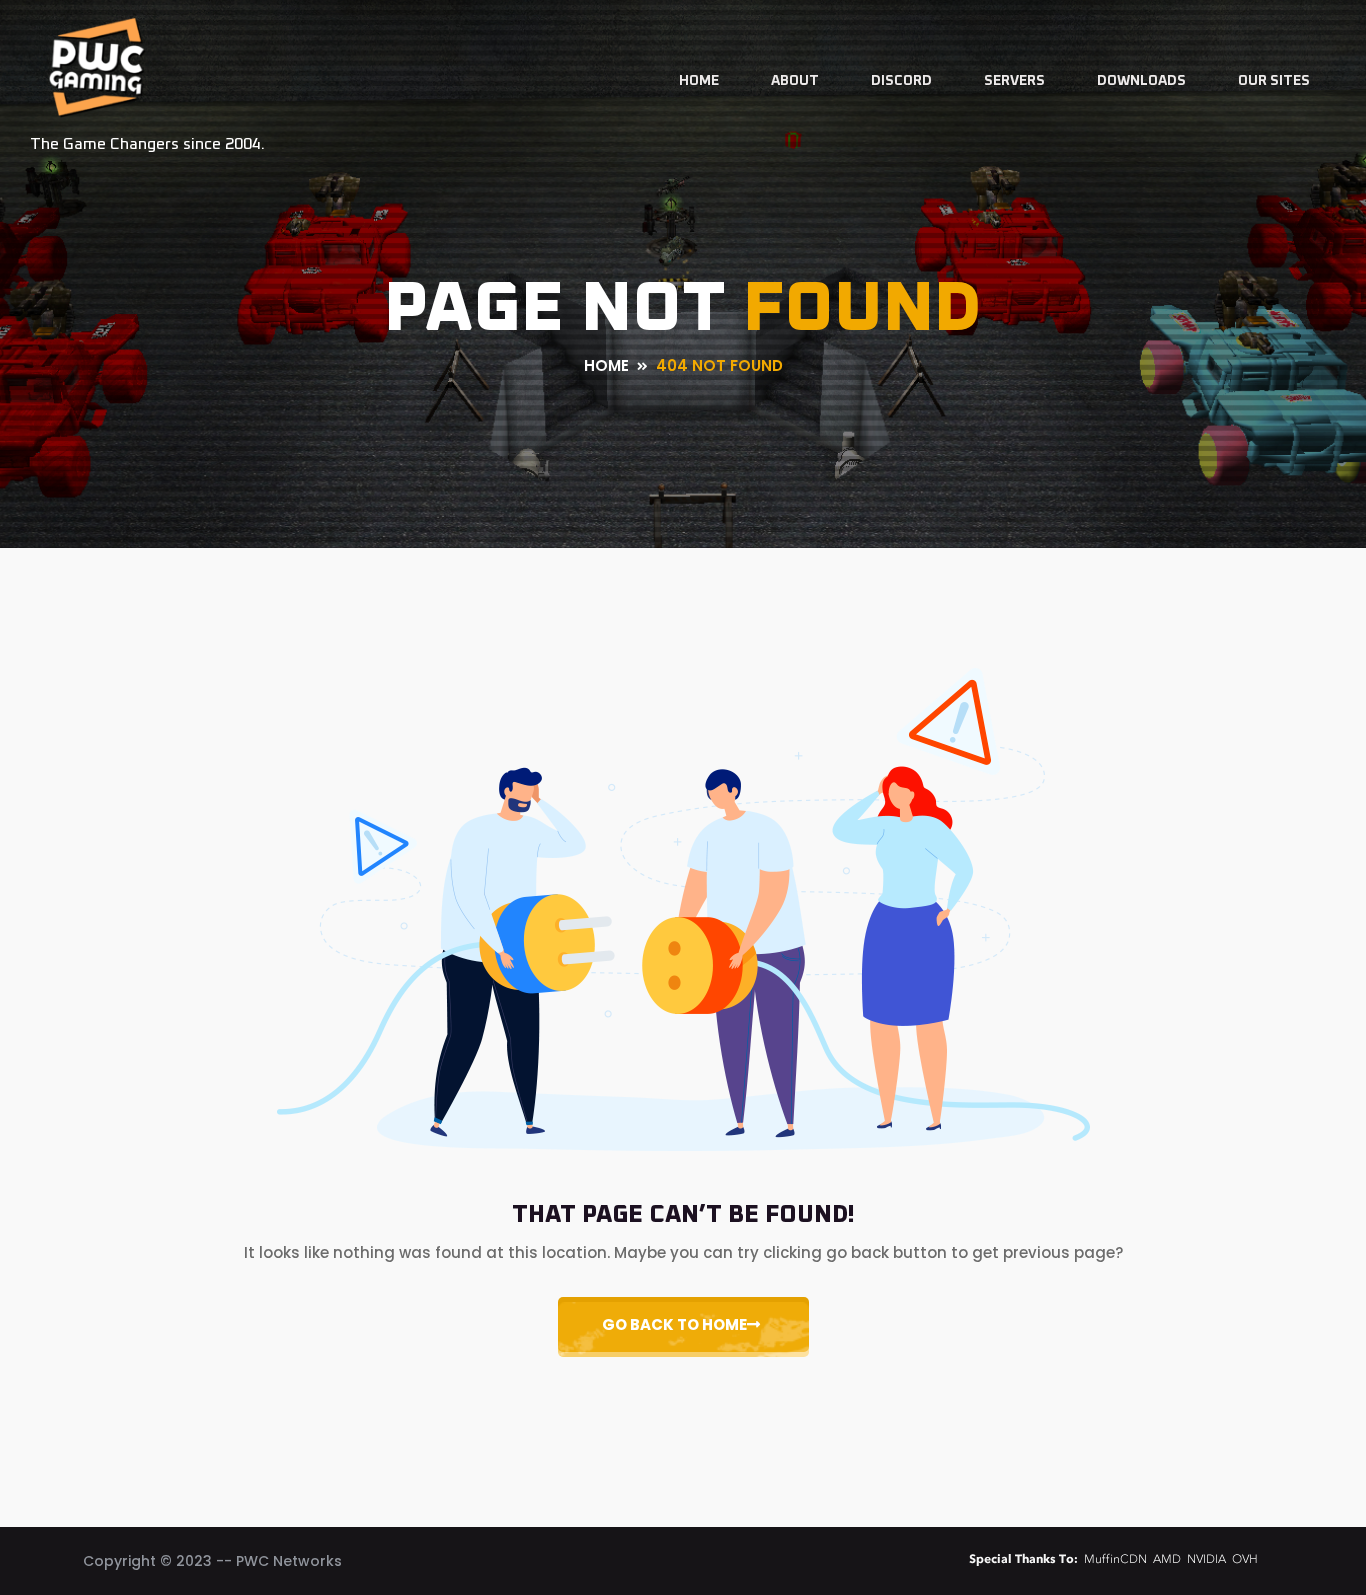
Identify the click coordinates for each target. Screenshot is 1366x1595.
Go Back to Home (674, 1324)
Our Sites (1274, 81)
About (795, 81)
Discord (901, 81)
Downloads (1141, 81)
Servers (1014, 81)
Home (699, 81)
